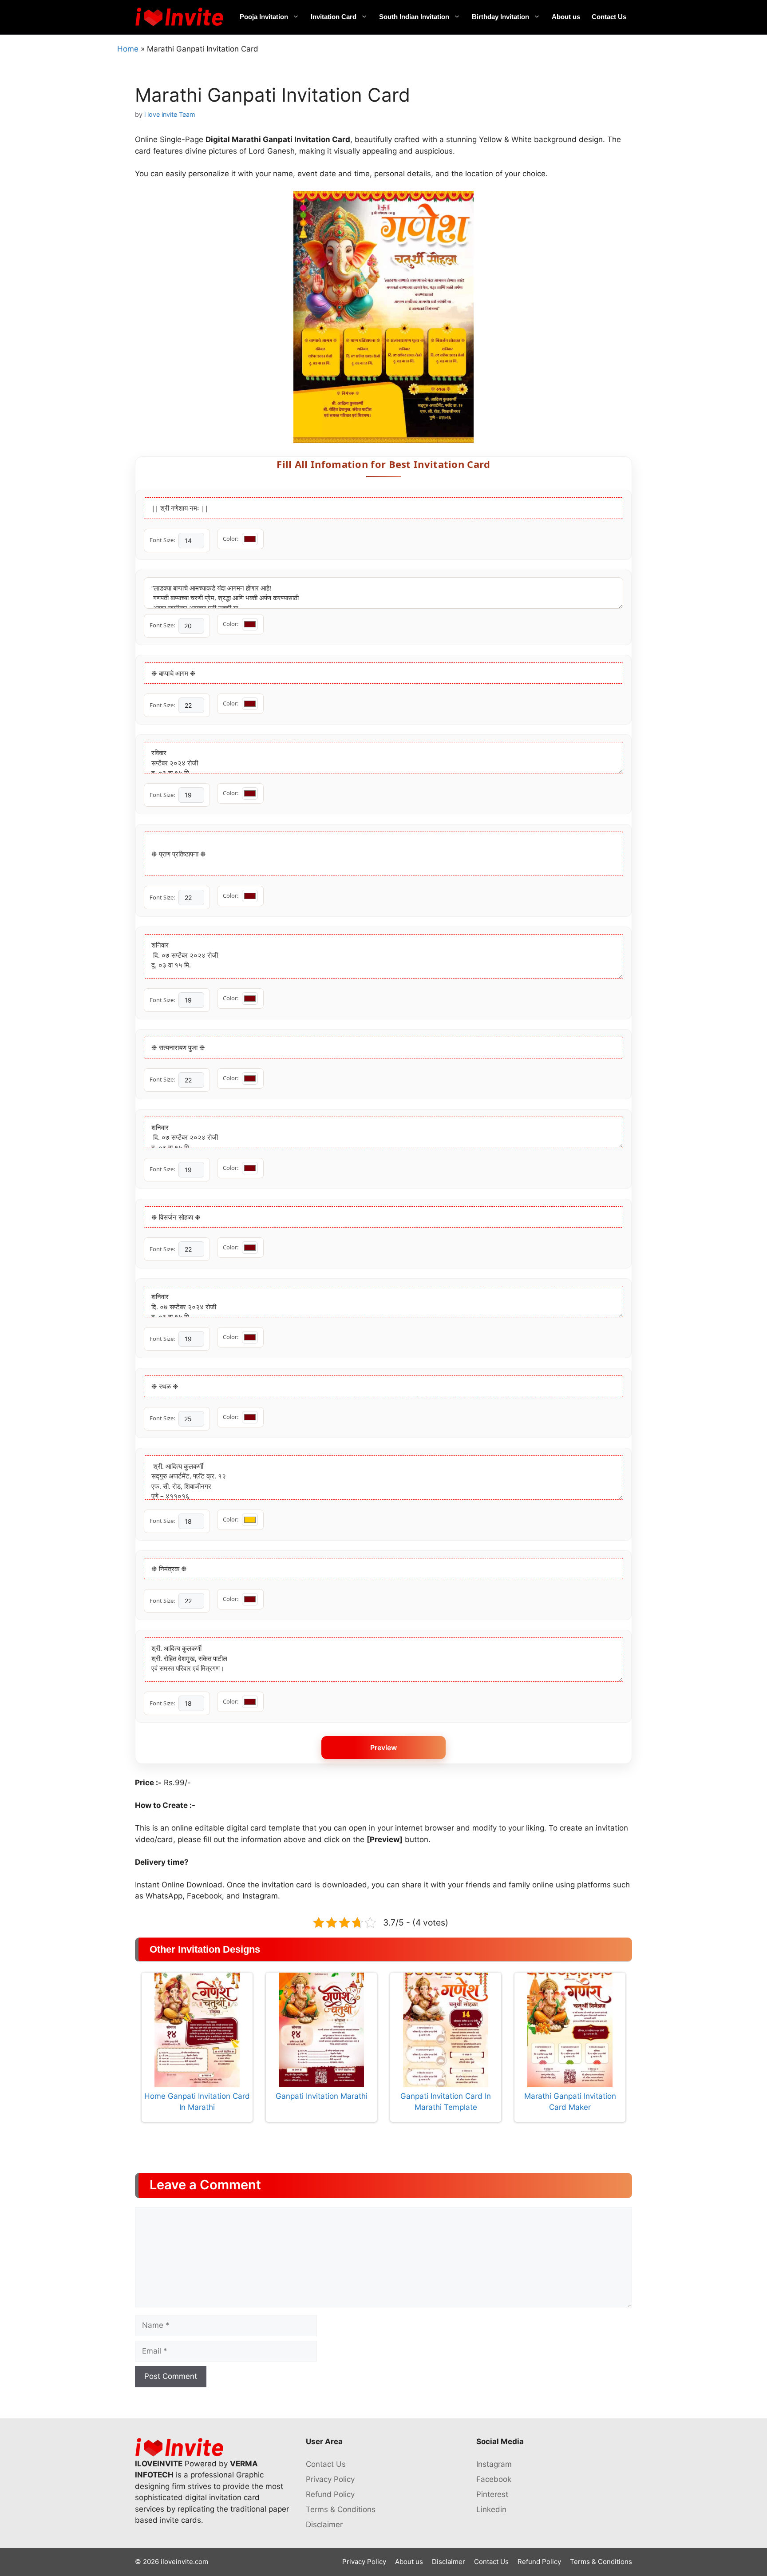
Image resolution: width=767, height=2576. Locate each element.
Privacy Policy (330, 2479)
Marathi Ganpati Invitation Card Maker (570, 2102)
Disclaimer (324, 2524)
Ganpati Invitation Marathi (322, 2096)
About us (566, 17)
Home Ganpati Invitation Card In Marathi (197, 2102)
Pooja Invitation (264, 17)
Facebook (494, 2479)
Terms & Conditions (341, 2509)
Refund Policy (330, 2494)
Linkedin (491, 2509)
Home (128, 49)
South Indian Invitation (414, 17)
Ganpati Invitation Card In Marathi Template (446, 2102)
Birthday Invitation (500, 17)
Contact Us (609, 17)
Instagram (494, 2464)
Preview (383, 1748)
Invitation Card (334, 17)
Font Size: (162, 540)
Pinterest (492, 2494)
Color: (231, 539)
